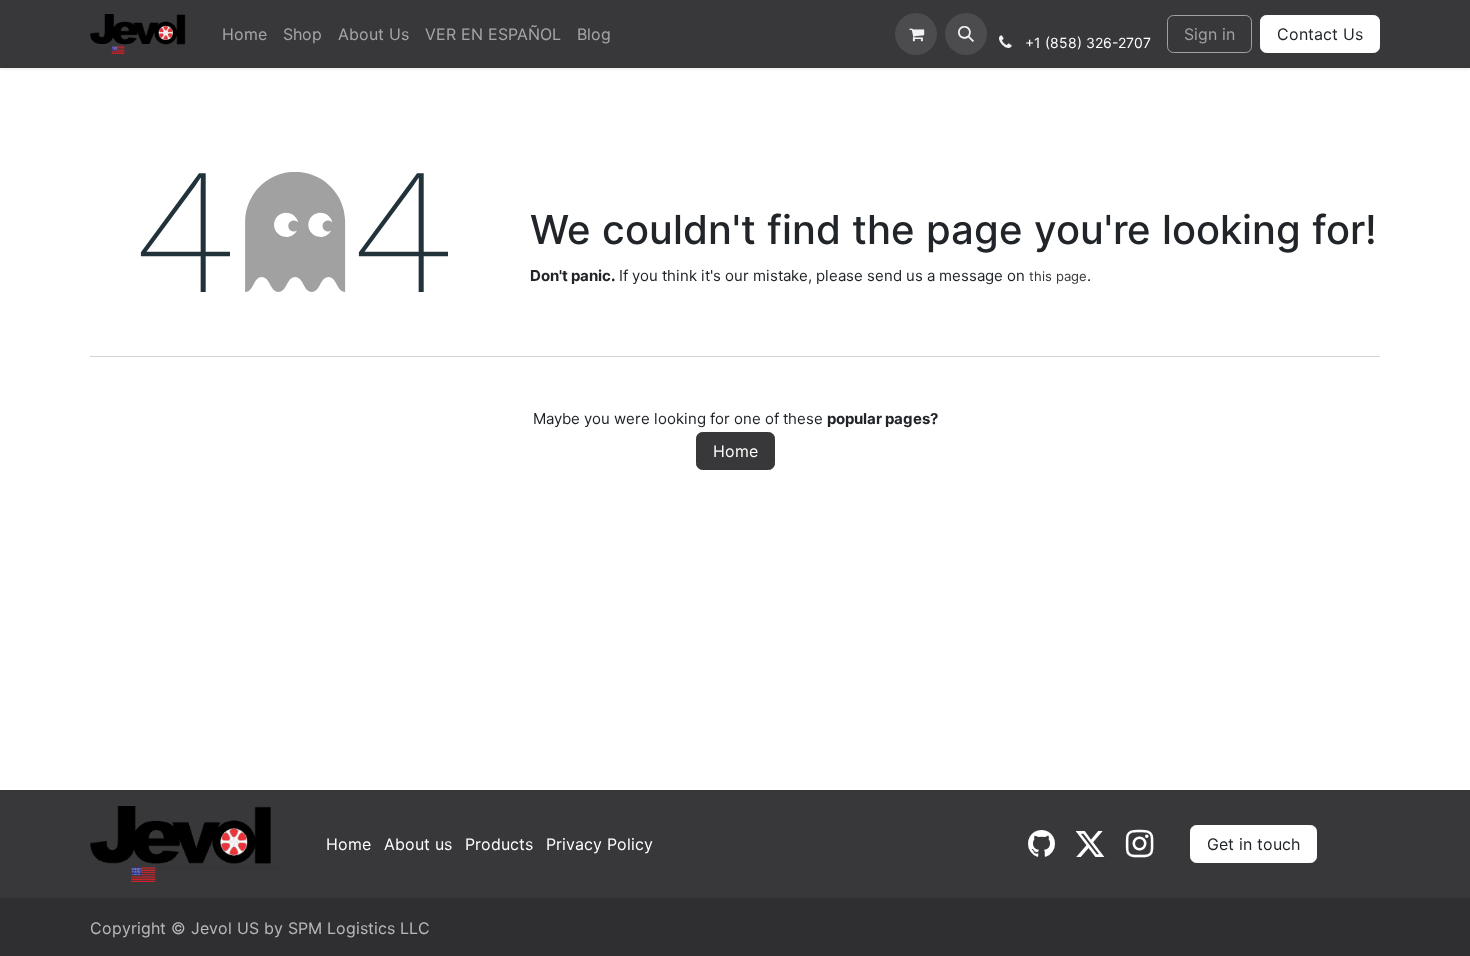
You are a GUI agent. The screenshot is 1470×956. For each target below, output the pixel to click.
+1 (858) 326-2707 (1088, 42)
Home (735, 451)
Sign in (1209, 34)
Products (499, 844)
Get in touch (1253, 844)
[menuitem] (244, 34)
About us (418, 844)
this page (1058, 276)
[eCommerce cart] (916, 34)
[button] (966, 34)
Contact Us (1320, 34)
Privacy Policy (599, 844)
